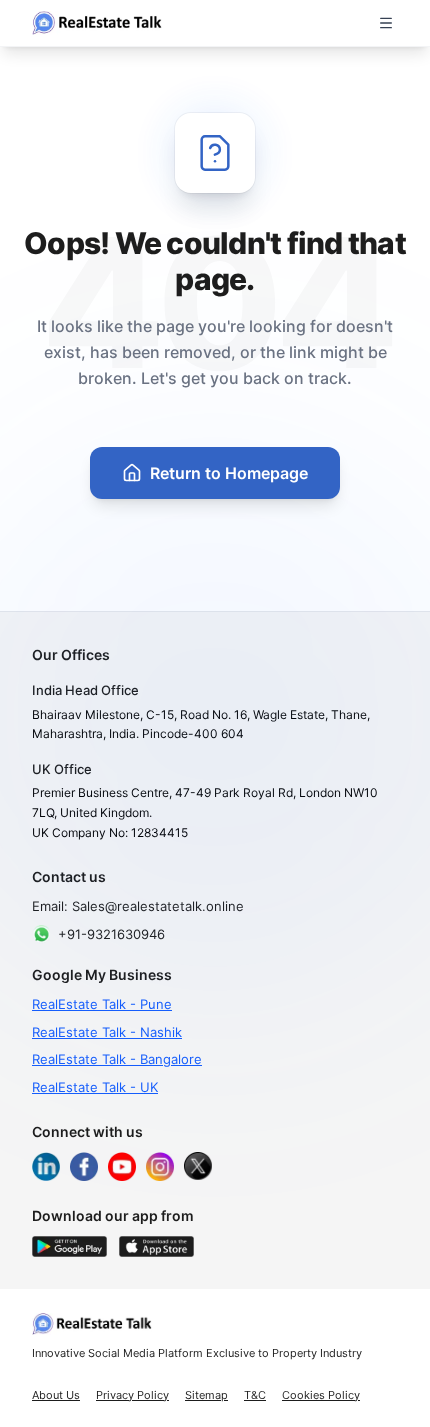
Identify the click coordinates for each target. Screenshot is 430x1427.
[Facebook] (84, 1166)
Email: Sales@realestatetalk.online (138, 906)
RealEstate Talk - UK (95, 1087)
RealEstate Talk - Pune (102, 1004)
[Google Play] (69, 1246)
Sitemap (206, 1395)
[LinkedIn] (46, 1166)
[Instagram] (160, 1166)
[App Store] (156, 1246)
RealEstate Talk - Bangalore (117, 1059)
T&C (255, 1395)
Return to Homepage (229, 473)
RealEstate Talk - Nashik (107, 1032)
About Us (56, 1395)
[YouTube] (122, 1166)
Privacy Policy (132, 1395)
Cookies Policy (321, 1395)
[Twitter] (198, 1166)
